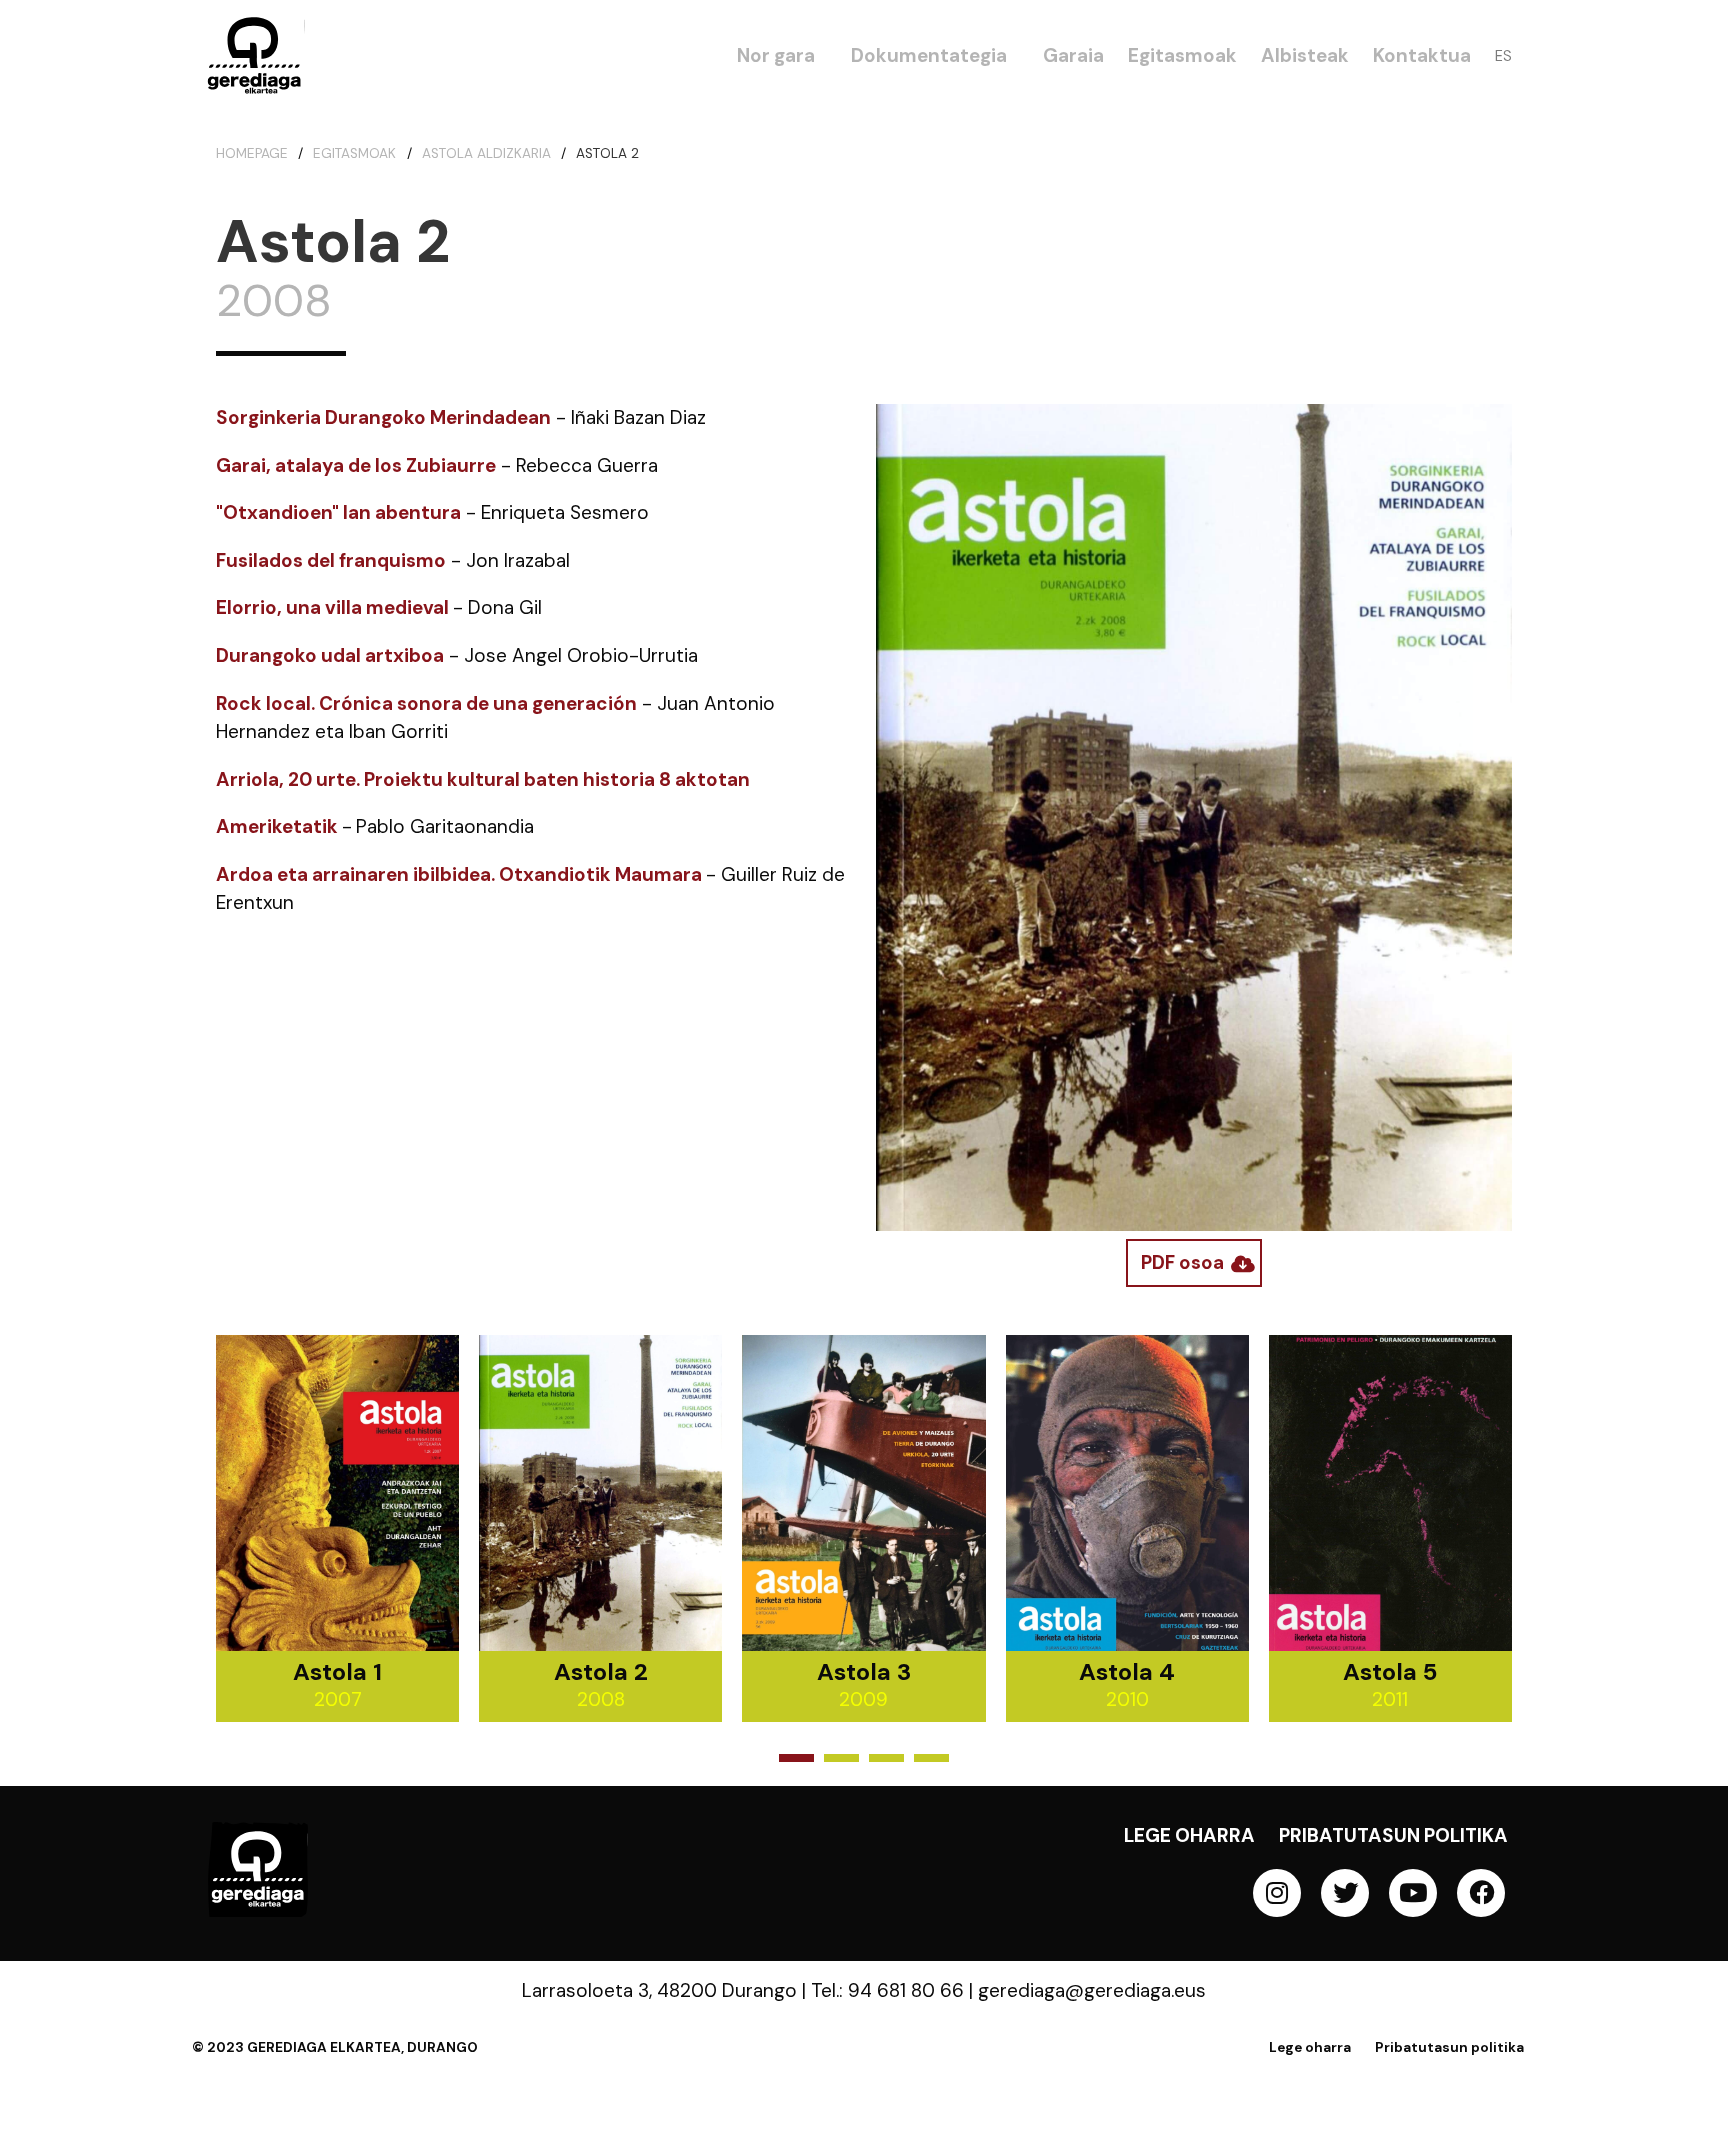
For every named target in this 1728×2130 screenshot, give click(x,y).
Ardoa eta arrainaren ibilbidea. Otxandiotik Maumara (461, 874)
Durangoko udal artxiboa (330, 655)
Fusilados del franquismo (331, 560)
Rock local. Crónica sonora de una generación (426, 703)
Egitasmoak (354, 153)
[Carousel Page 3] (886, 1758)
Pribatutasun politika (1393, 1835)
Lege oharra (1189, 1835)
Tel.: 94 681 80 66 (887, 1990)
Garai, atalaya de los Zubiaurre (356, 465)
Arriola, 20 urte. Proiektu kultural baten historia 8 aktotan (485, 779)
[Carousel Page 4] (931, 1758)
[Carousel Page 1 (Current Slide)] (796, 1758)
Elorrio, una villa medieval (334, 607)
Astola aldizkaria (486, 153)
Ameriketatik (277, 826)
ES (1503, 56)
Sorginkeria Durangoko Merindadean (383, 417)
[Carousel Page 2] (841, 1758)
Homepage (252, 153)
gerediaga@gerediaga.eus (1092, 1990)
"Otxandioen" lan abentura (338, 512)
